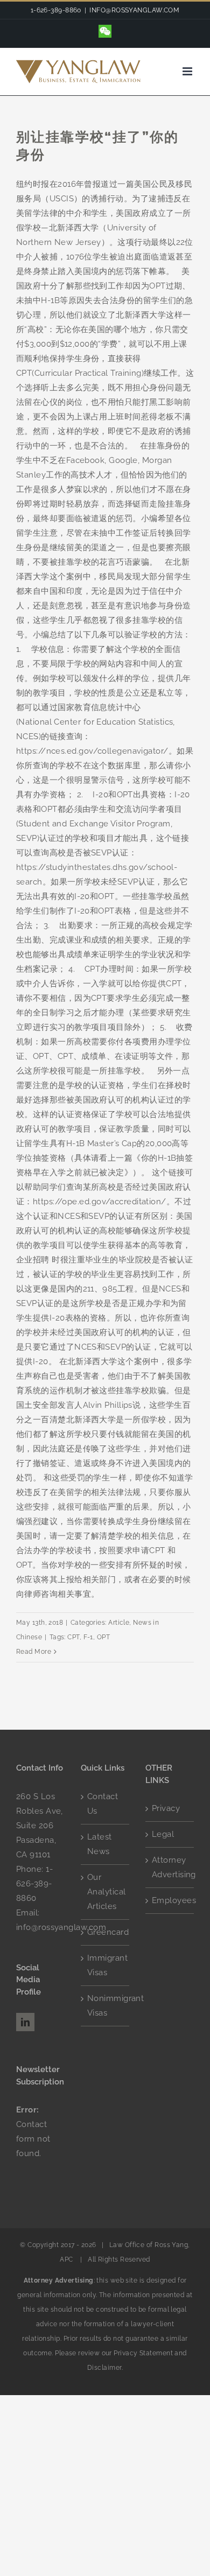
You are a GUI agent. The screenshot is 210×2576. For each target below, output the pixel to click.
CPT (73, 1637)
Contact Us (103, 1804)
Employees (170, 1900)
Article (119, 1623)
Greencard (106, 1932)
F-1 (88, 1637)
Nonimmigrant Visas (106, 2006)
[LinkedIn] (25, 2022)
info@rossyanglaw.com (61, 1927)
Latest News (100, 1844)
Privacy (166, 1808)
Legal (163, 1834)
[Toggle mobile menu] (188, 71)
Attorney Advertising (170, 1867)
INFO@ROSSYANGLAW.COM (134, 10)
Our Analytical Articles (106, 1892)
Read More (34, 1652)
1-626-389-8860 (34, 1884)
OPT (103, 1637)
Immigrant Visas (106, 1965)
